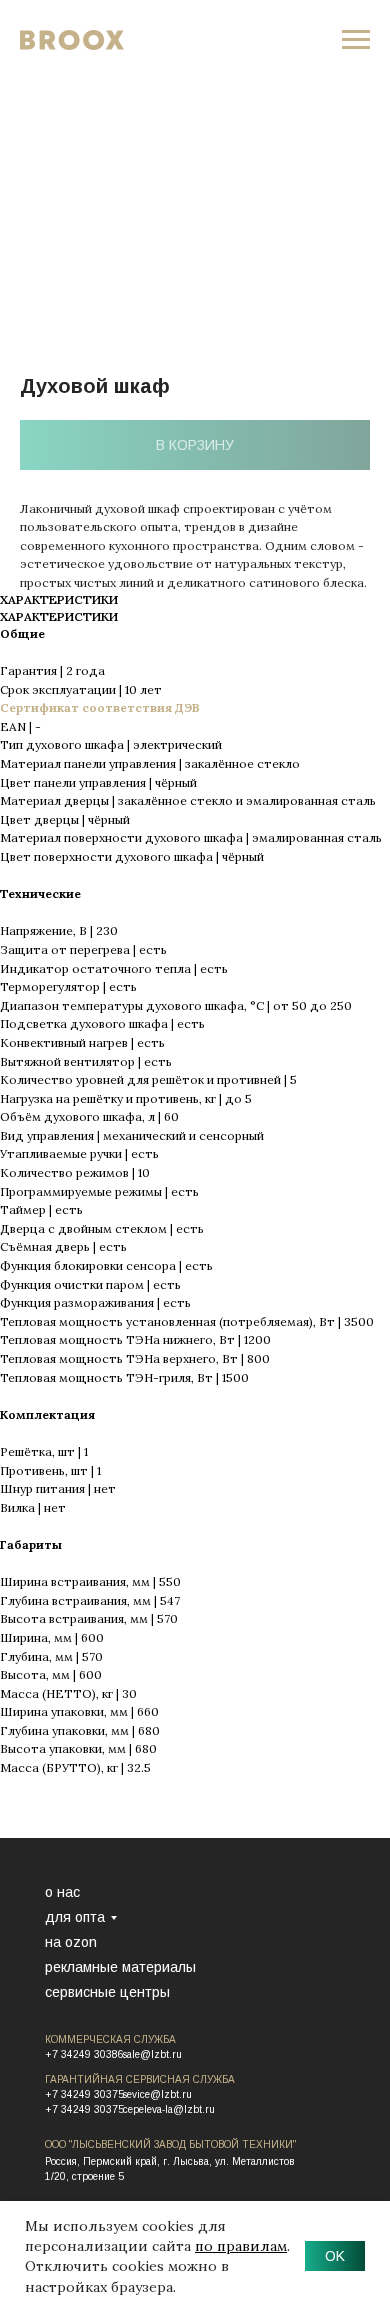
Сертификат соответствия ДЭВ (100, 707)
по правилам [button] (241, 2246)
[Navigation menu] (356, 40)
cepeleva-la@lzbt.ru (169, 2109)
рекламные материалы (120, 1967)
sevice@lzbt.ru (157, 2094)
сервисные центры (107, 1992)
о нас (62, 1892)
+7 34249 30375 (84, 2094)
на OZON (71, 1942)
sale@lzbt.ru (152, 2054)
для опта (75, 1917)
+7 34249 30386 (84, 2054)
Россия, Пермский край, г (106, 2161)
